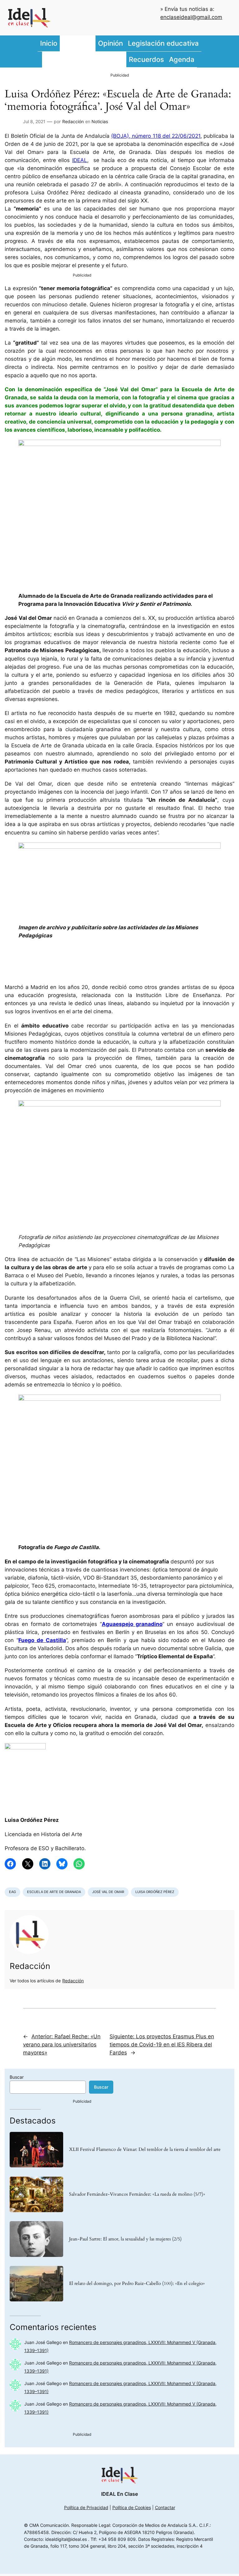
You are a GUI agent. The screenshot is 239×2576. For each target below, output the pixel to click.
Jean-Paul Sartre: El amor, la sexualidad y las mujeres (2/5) (125, 2239)
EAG (12, 1892)
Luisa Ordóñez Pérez (155, 1892)
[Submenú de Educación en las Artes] (125, 59)
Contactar (165, 2507)
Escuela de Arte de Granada (54, 1892)
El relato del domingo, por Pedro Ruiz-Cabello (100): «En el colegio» (137, 2284)
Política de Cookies (132, 2507)
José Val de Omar (108, 1892)
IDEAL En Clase (119, 2494)
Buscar (17, 2077)
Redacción (73, 121)
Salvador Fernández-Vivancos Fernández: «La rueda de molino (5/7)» (137, 2194)
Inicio (49, 43)
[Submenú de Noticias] (94, 44)
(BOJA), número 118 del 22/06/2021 (156, 136)
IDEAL (80, 160)
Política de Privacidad (86, 2507)
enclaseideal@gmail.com (191, 17)
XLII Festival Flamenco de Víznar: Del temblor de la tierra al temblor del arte (145, 2150)
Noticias (100, 121)
